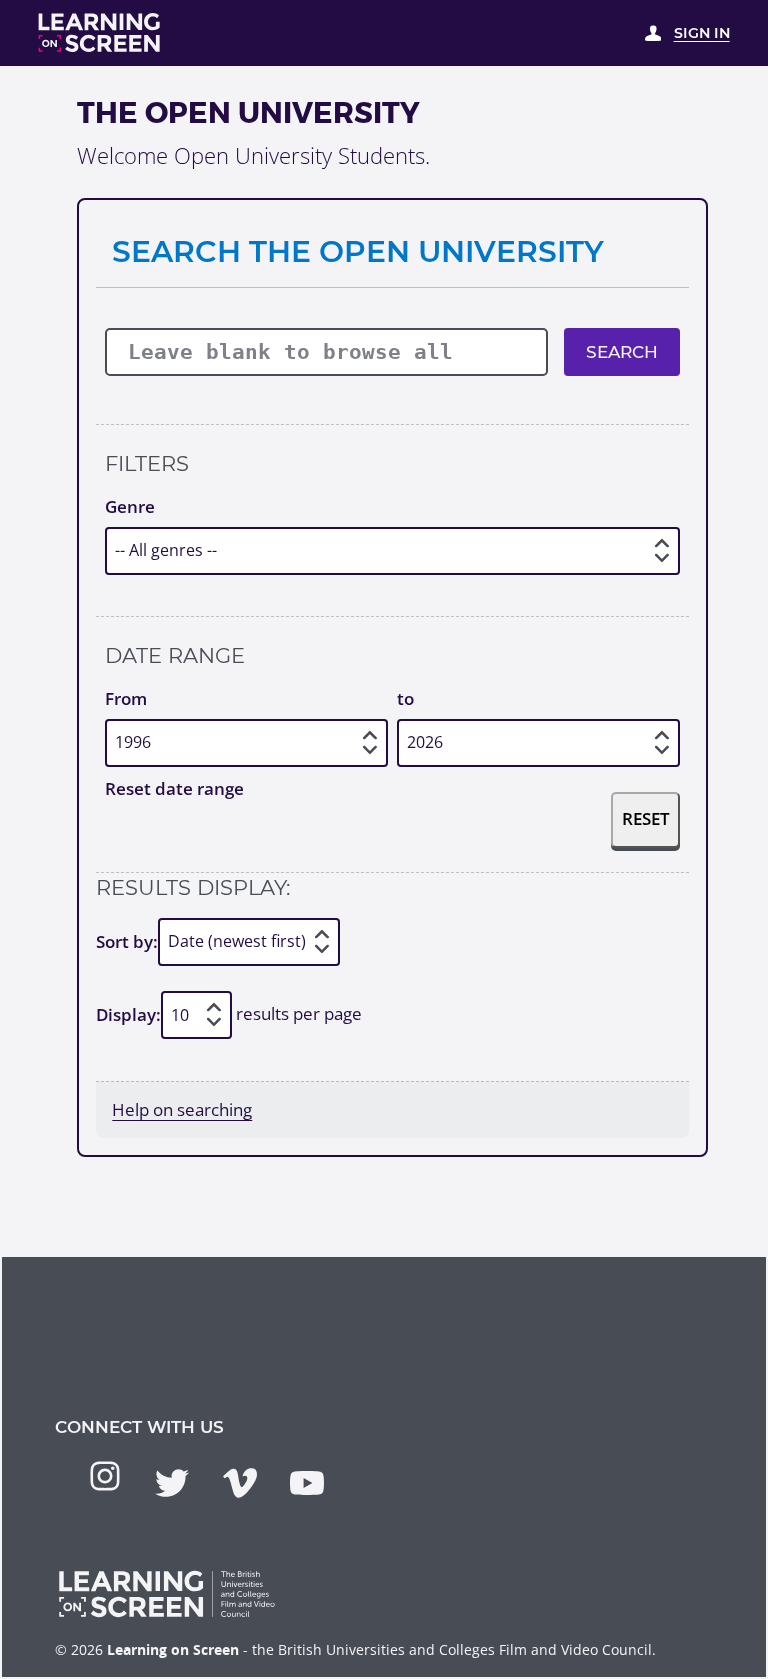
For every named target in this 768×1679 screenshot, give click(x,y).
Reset (646, 818)
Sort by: (127, 941)
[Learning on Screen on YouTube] (307, 1483)
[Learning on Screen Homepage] (99, 32)
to (405, 698)
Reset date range (174, 788)
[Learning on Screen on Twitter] (172, 1483)
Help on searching (182, 1109)
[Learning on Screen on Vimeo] (240, 1483)
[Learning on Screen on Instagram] (105, 1476)
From (126, 698)
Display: (128, 1014)
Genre (130, 506)
